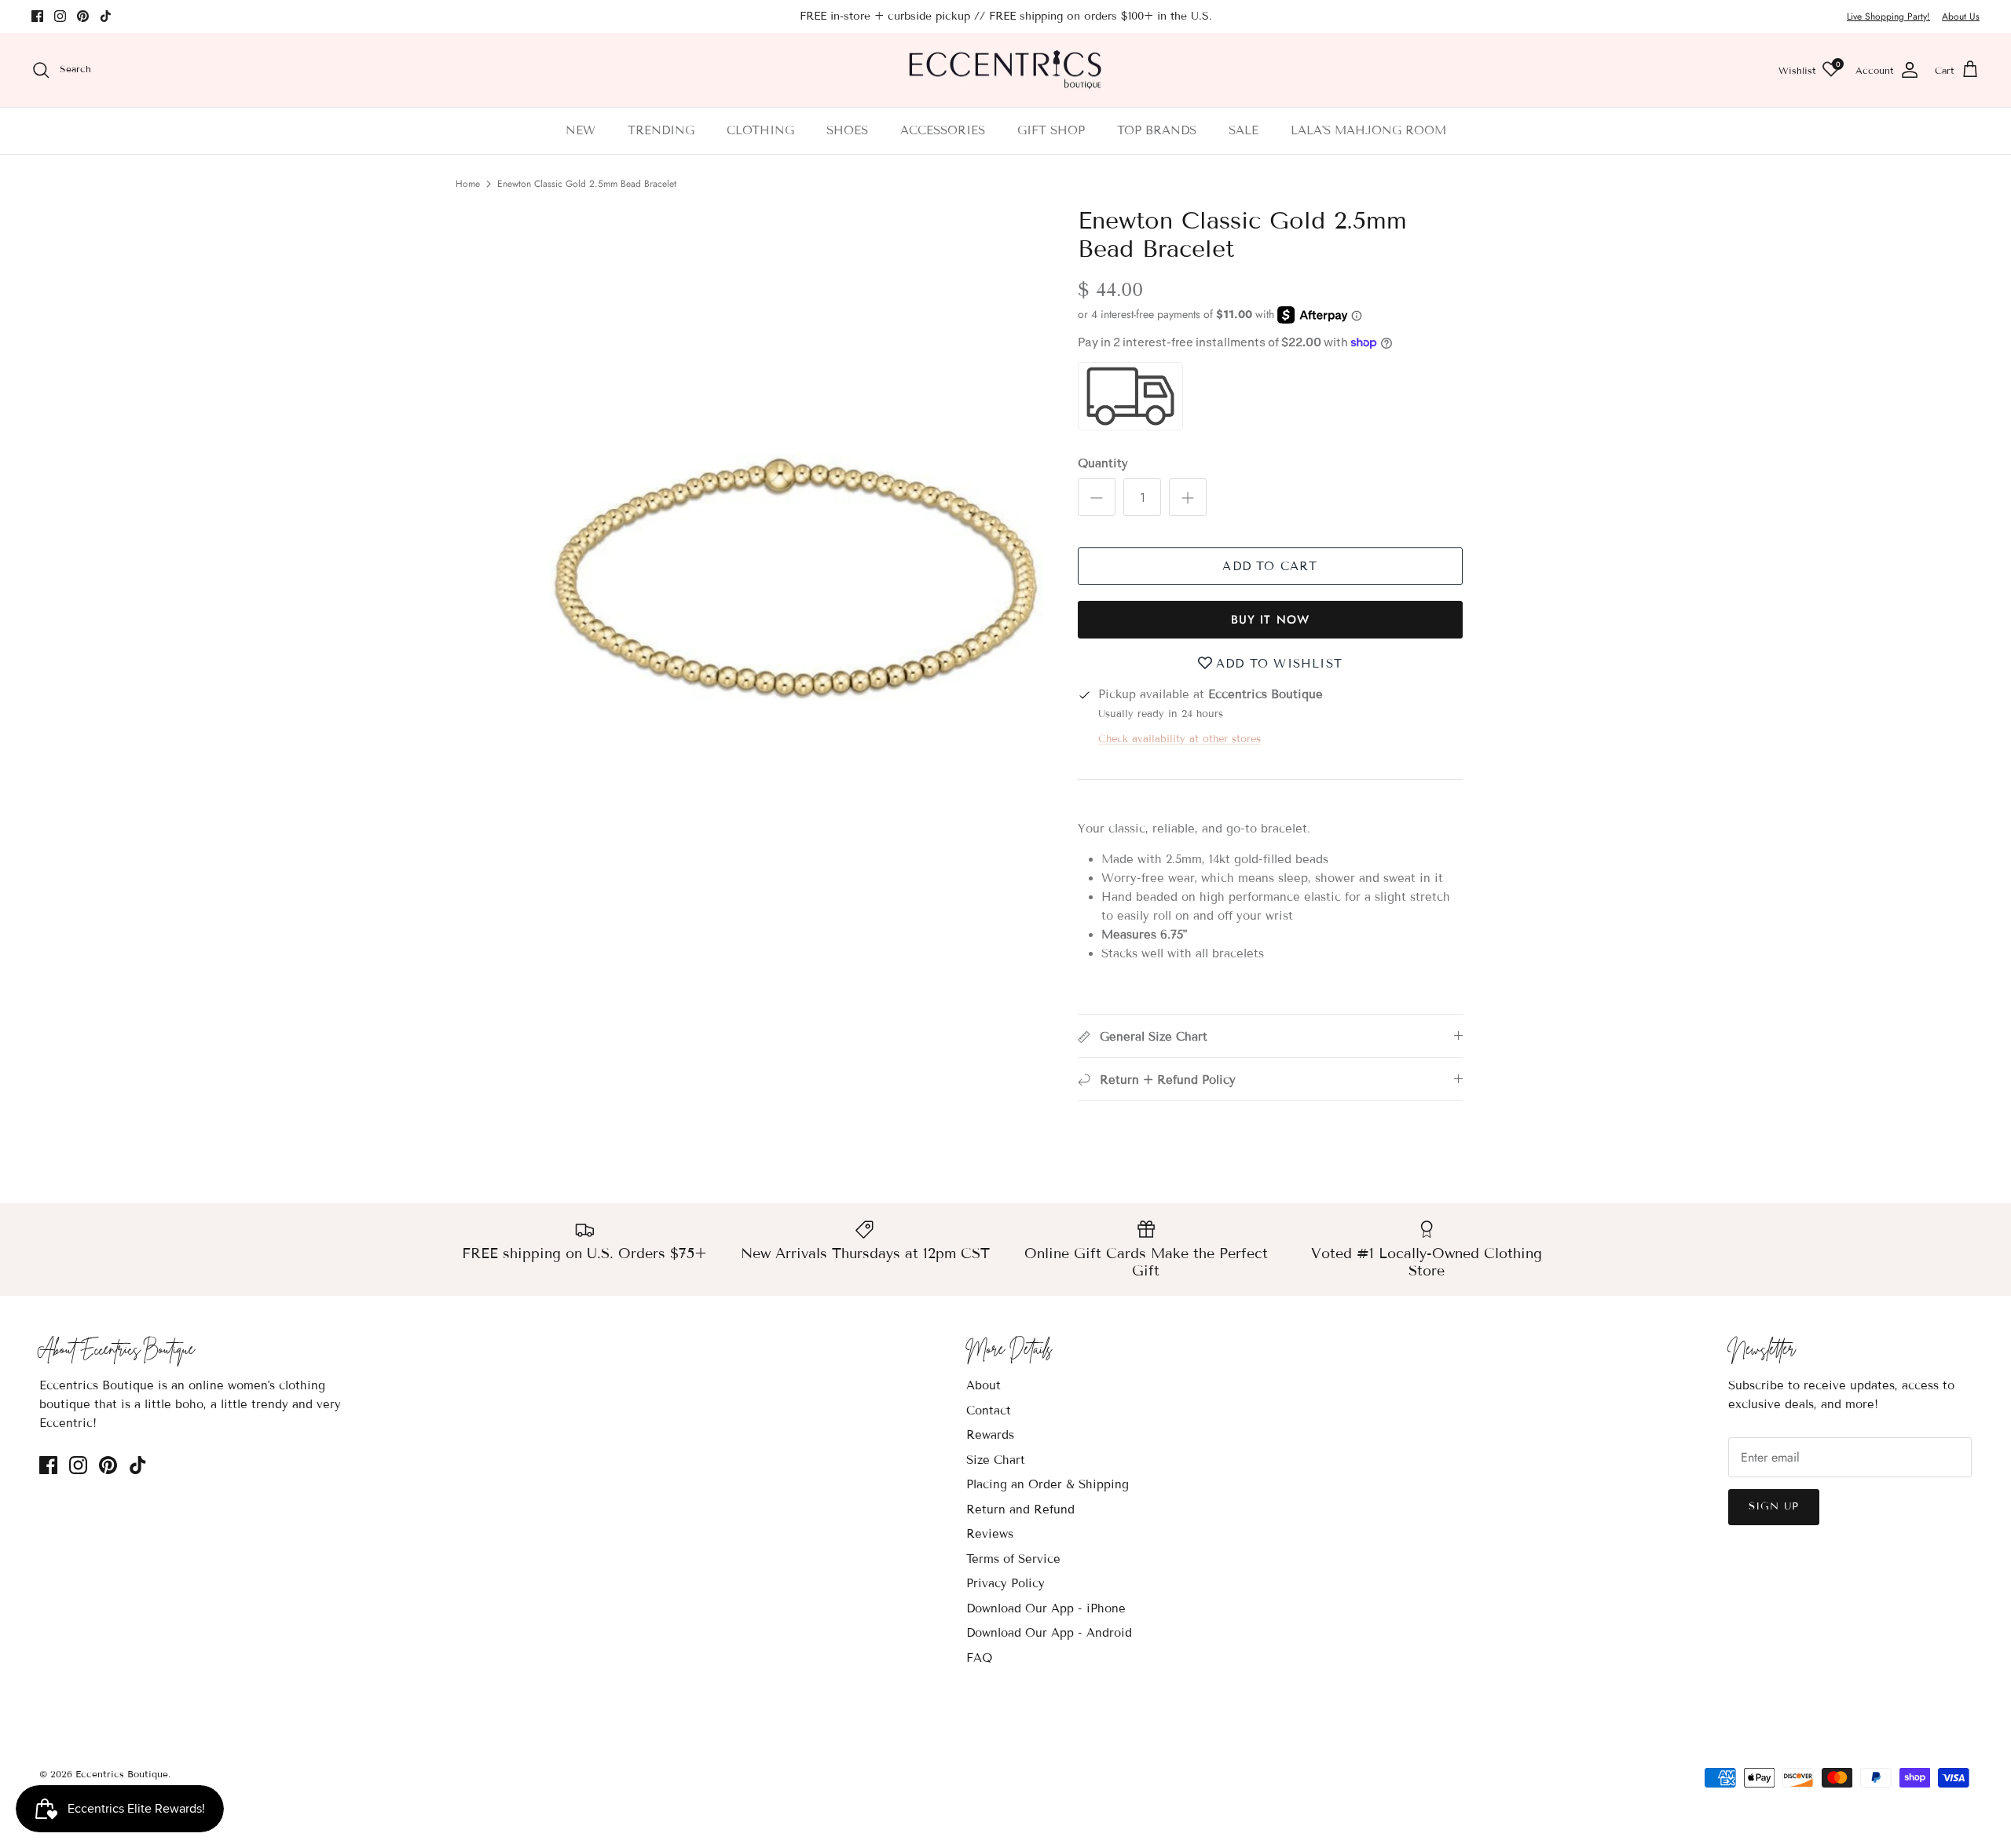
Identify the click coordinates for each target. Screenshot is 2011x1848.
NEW (581, 130)
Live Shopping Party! (1888, 16)
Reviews (990, 1534)
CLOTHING (760, 130)
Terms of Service (1013, 1559)
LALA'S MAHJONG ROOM (1368, 130)
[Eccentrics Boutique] (1005, 70)
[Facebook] (37, 16)
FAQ (979, 1658)
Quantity (1103, 463)
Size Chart (996, 1460)
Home (468, 184)
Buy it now (1271, 620)
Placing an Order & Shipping (1048, 1484)
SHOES (847, 130)
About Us (1961, 16)
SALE (1244, 130)
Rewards (990, 1435)
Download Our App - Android (1049, 1633)
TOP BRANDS (1157, 130)
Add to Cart (1270, 566)
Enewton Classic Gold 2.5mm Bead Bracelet (587, 184)
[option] (796, 578)
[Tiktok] (106, 16)
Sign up (1774, 1506)
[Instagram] (60, 16)
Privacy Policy (1005, 1583)
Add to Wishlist (1279, 664)
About (984, 1385)
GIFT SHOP (1051, 130)
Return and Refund (1020, 1510)
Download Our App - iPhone (1046, 1608)
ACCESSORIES (943, 130)
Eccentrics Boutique (122, 1774)
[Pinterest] (83, 16)
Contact (989, 1411)
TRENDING (661, 130)
